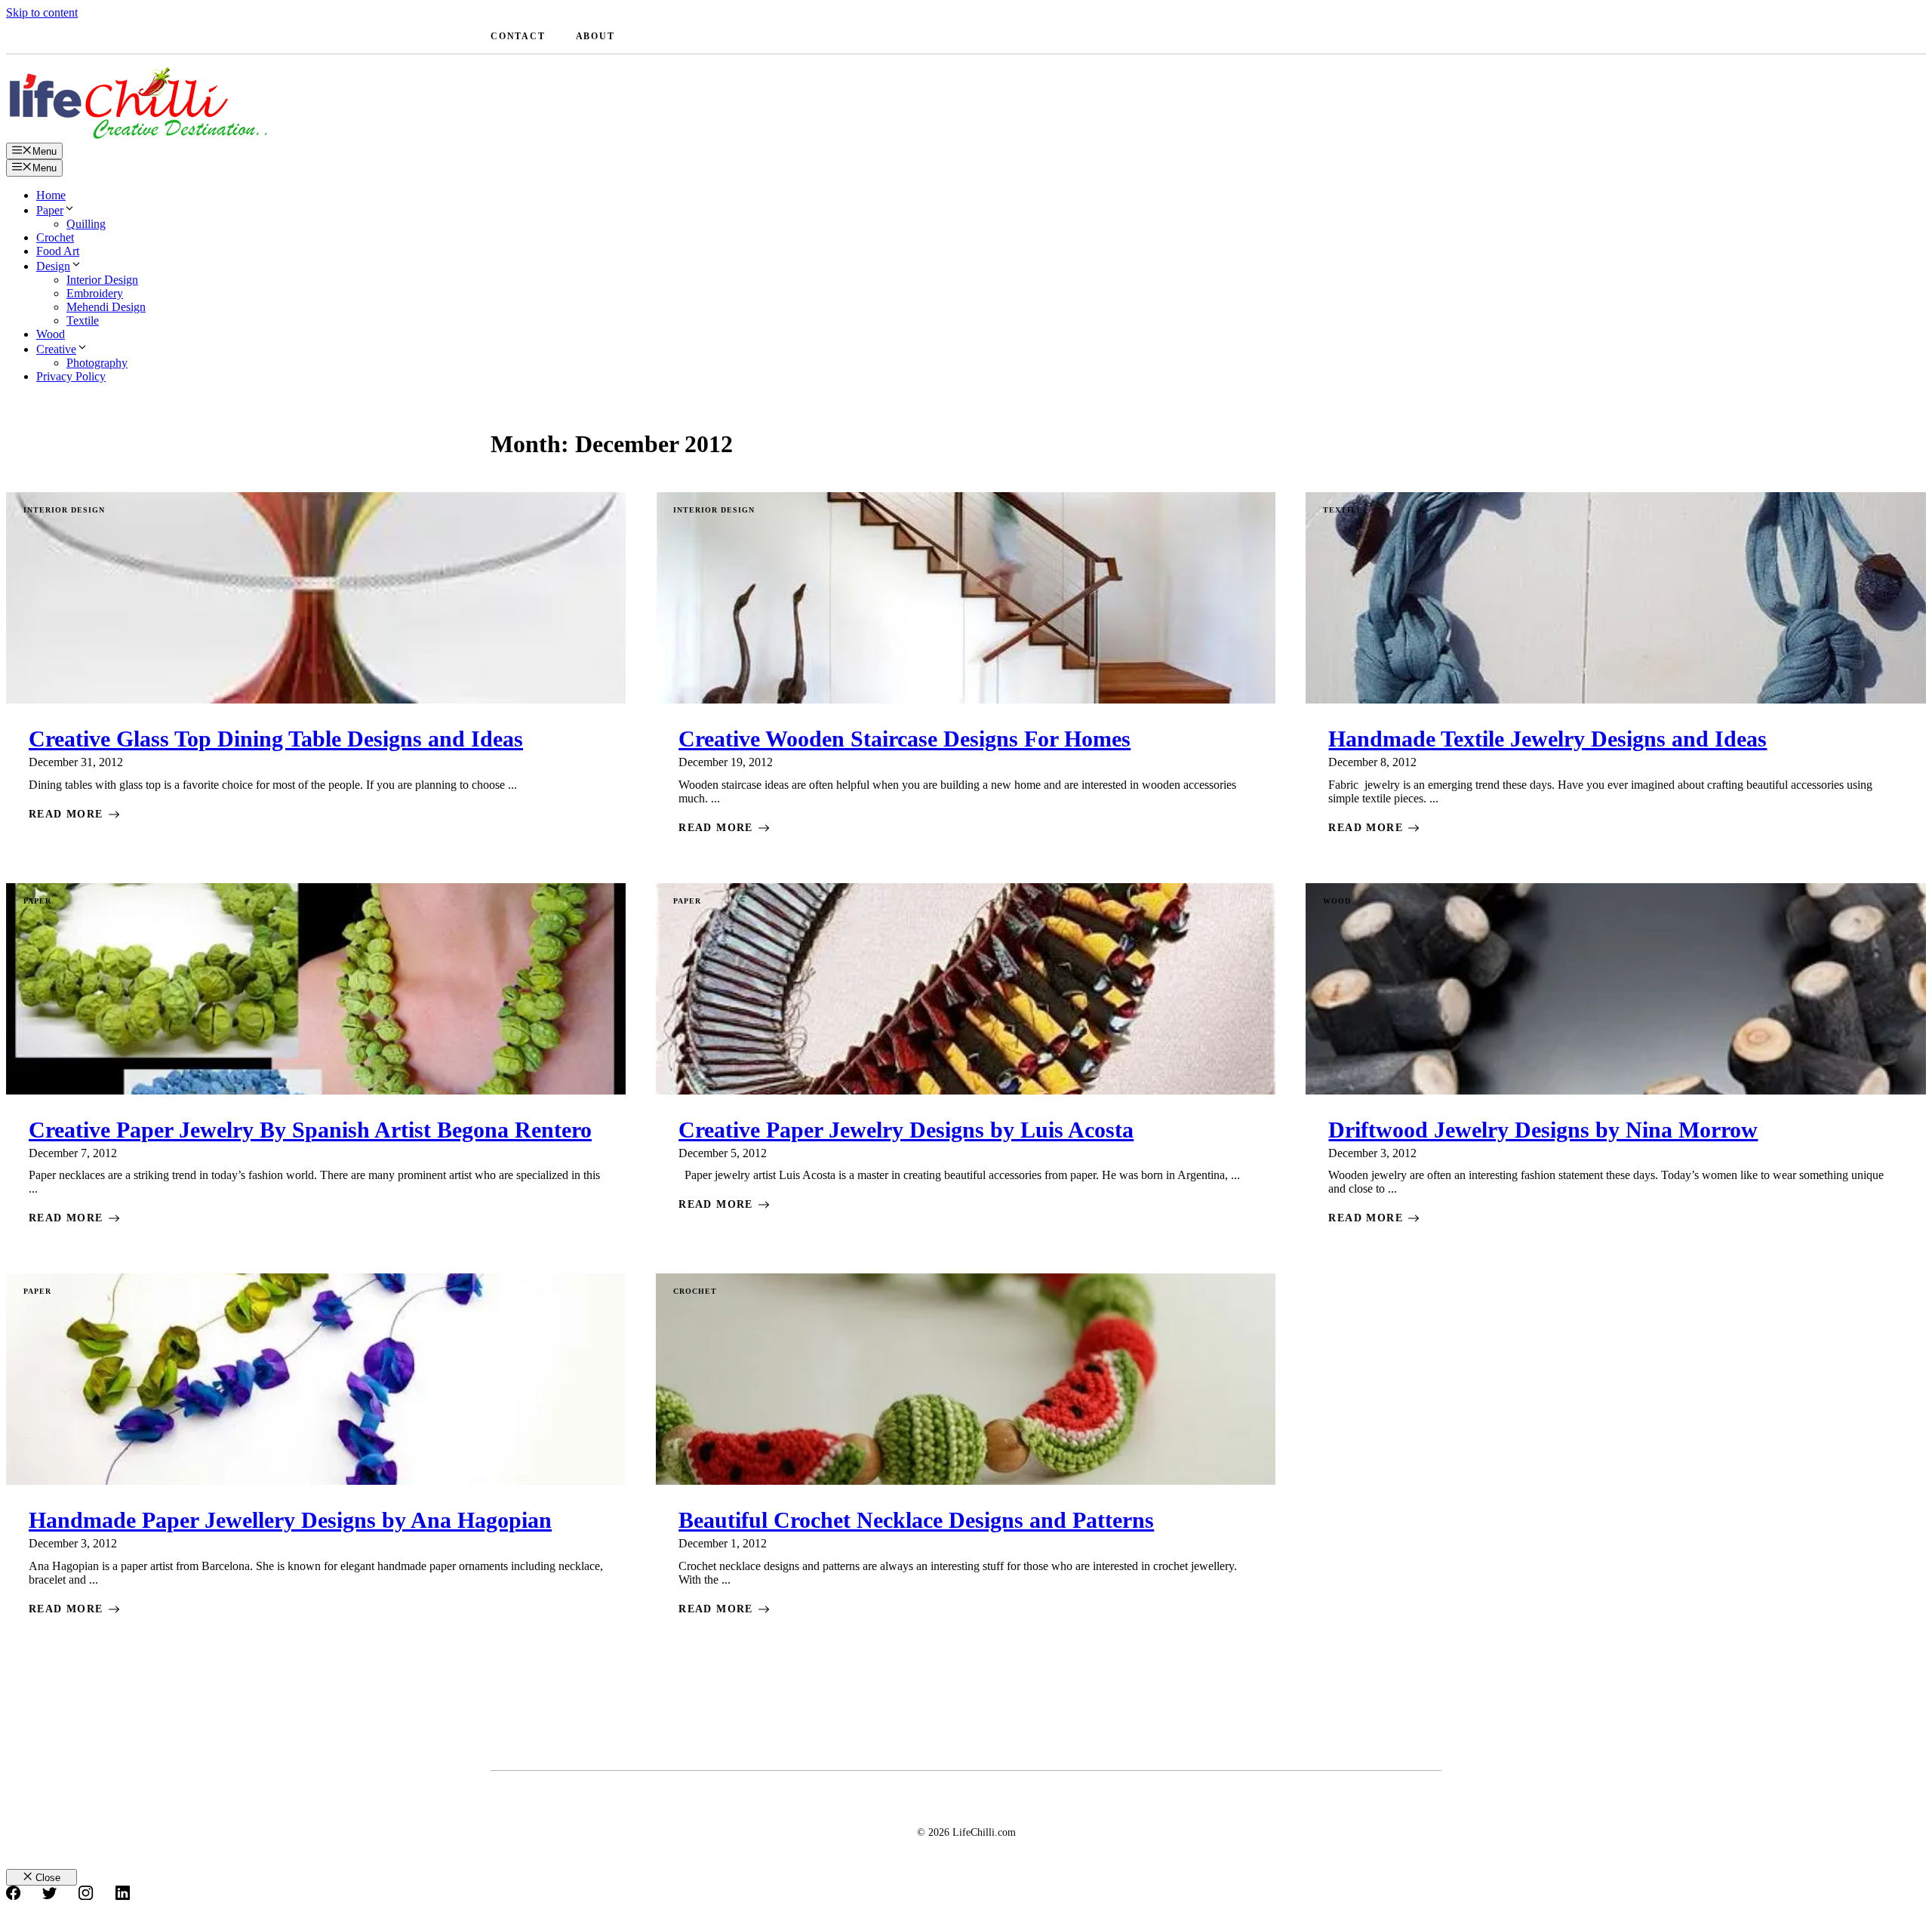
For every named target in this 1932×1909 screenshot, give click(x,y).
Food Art (58, 251)
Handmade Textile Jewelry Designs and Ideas (1547, 739)
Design (53, 266)
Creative (56, 349)
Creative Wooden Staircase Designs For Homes (904, 739)
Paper (50, 210)
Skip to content (42, 12)
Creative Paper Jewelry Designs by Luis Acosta (906, 1130)
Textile (83, 320)
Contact (518, 36)
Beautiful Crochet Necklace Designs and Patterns (916, 1520)
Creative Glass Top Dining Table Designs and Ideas (276, 739)
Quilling (86, 224)
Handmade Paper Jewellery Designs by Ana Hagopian (290, 1520)
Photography (97, 363)
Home (51, 195)
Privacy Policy (71, 376)
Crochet (55, 237)
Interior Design (102, 280)
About (595, 36)
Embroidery (95, 293)
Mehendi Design (106, 307)
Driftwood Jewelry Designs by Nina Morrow (1543, 1130)
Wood (51, 334)
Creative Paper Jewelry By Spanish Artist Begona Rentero (310, 1130)
